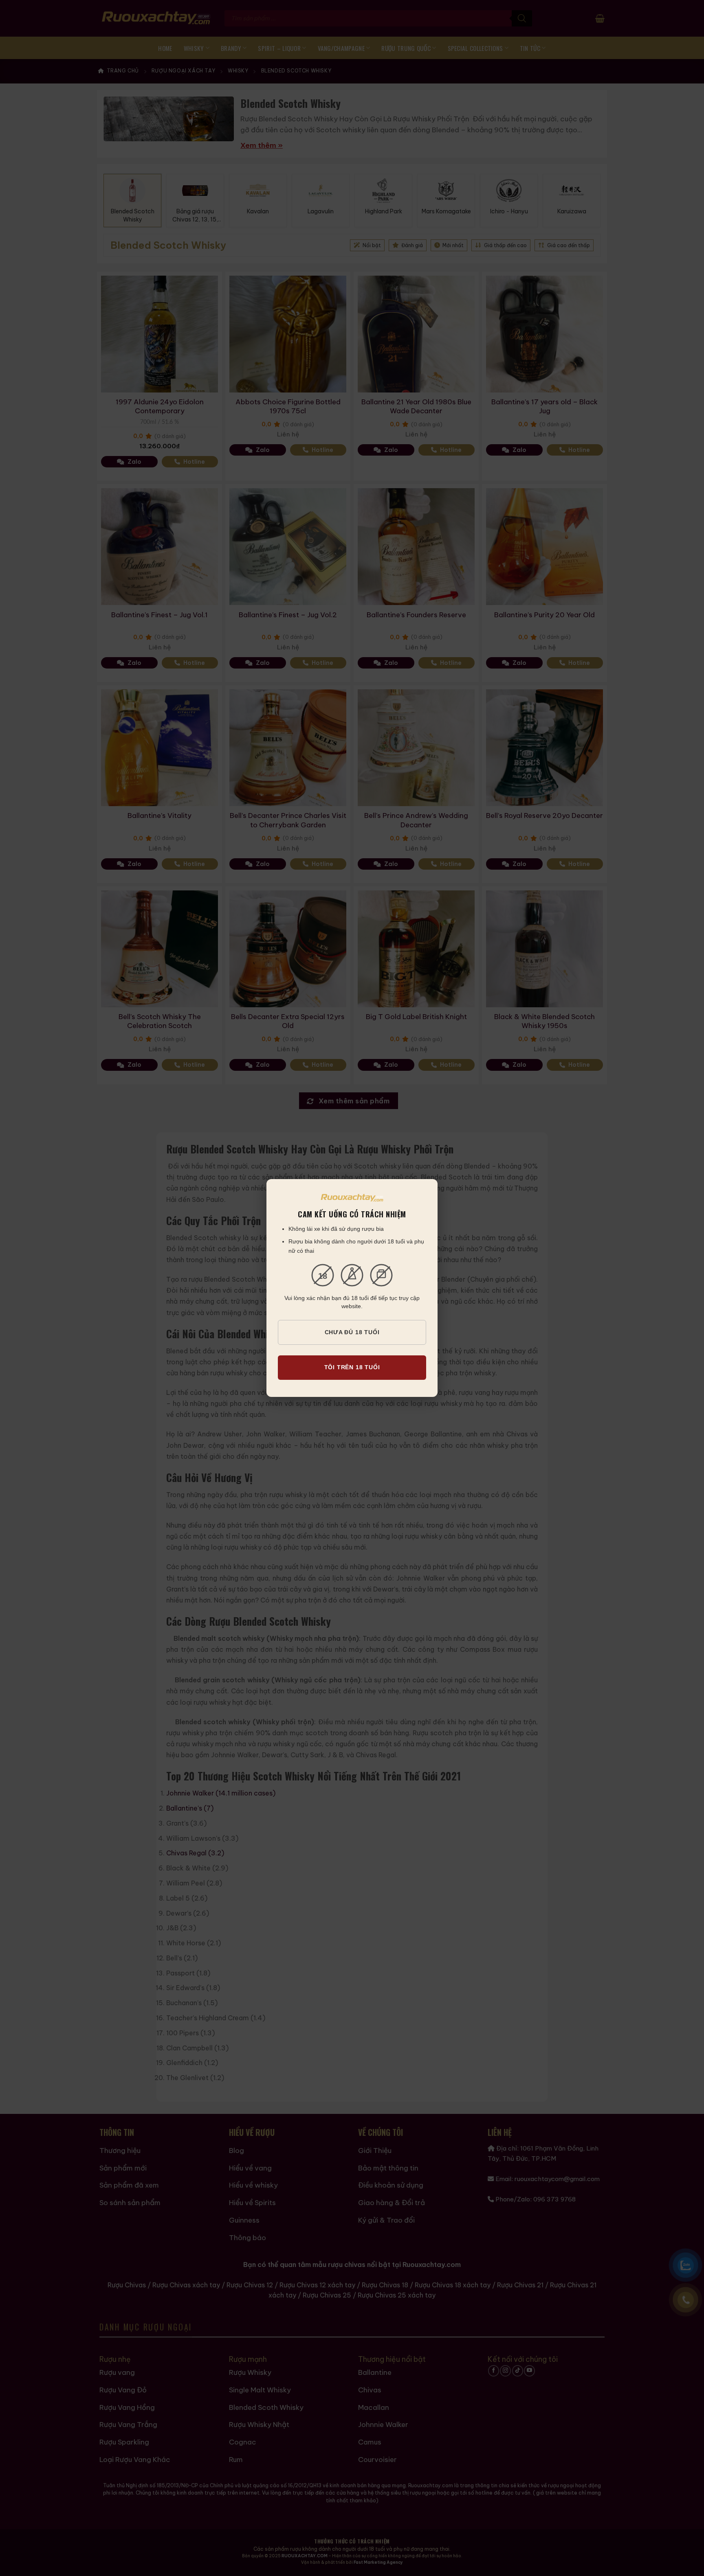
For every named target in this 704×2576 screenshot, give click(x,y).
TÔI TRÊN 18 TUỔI (352, 1367)
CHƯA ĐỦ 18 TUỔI (352, 1332)
